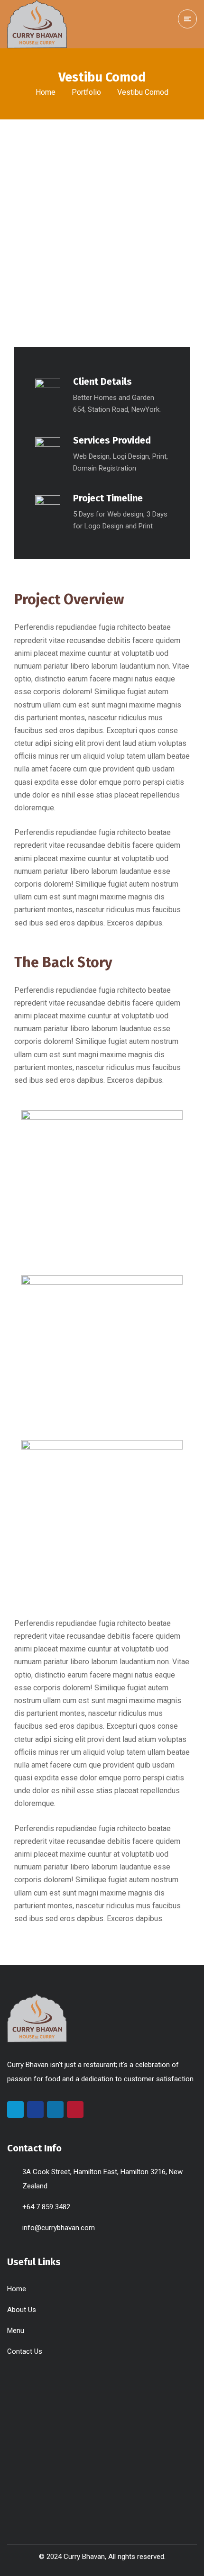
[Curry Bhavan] (37, 24)
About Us (22, 2310)
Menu (16, 2331)
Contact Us (25, 2351)
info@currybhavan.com (59, 2228)
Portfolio (86, 92)
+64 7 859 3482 (46, 2207)
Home (46, 92)
